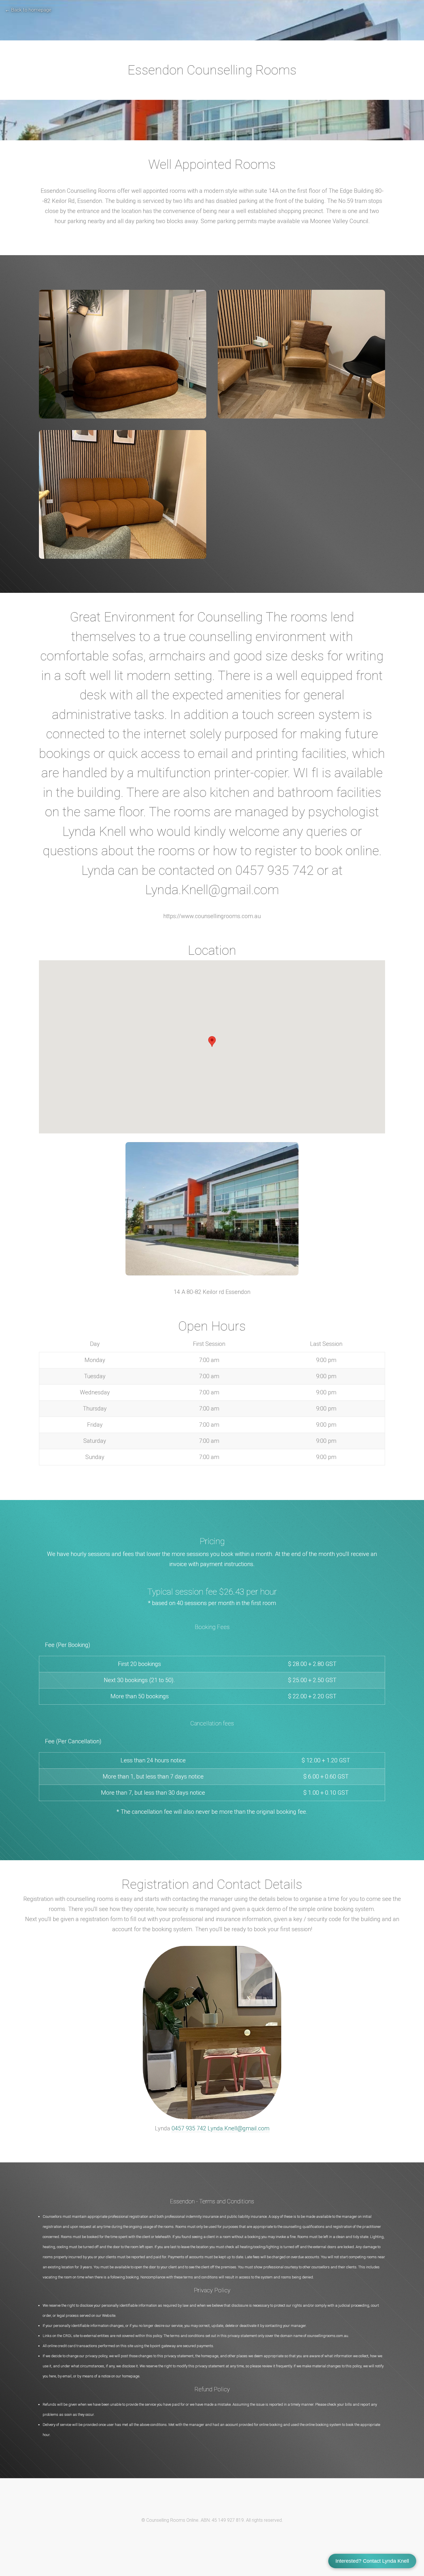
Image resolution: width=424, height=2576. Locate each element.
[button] (212, 1042)
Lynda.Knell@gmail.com (239, 2128)
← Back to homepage (28, 10)
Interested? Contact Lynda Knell (372, 2561)
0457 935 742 (189, 2128)
